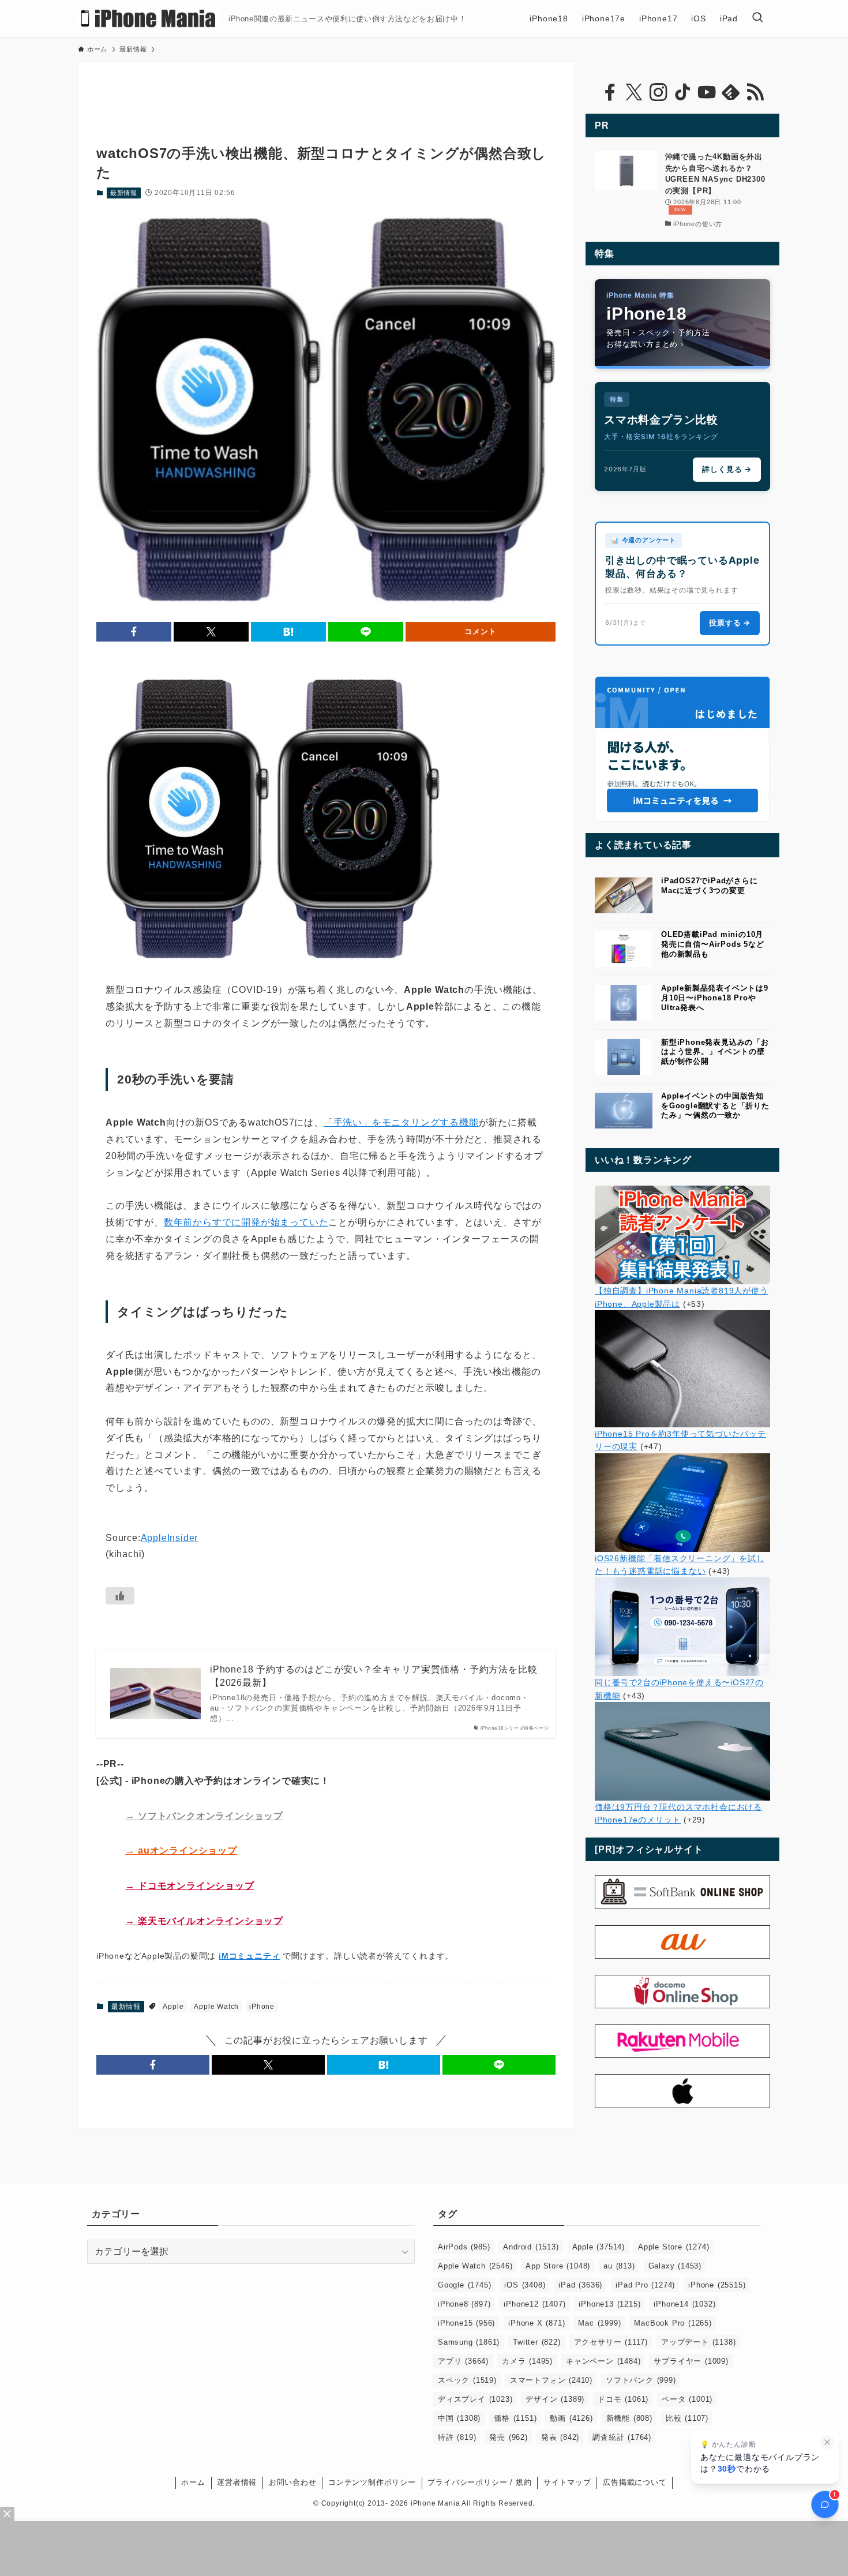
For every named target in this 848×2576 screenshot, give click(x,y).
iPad (580, 2285)
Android (531, 2247)
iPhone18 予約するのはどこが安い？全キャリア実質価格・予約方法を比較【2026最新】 (374, 1676)
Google (464, 2285)
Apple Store (673, 2247)
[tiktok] (682, 92)
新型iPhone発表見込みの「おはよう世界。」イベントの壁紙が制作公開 (715, 1052)
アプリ (463, 2361)
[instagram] (658, 92)
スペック (467, 2380)
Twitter (536, 2342)
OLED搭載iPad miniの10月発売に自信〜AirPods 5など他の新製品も (713, 944)
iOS (525, 2285)
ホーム (193, 2482)
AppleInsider (170, 1538)
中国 (459, 2418)
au (619, 2266)
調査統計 (622, 2437)
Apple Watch (216, 2007)
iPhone (262, 2007)
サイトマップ (567, 2482)
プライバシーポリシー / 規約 (479, 2482)
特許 (457, 2437)
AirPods (464, 2247)
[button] (134, 632)
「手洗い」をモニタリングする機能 (401, 1122)
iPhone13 (609, 2304)
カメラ (527, 2361)
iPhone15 (466, 2323)
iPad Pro (645, 2285)
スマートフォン (551, 2380)
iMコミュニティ (249, 1956)
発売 (508, 2437)
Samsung (469, 2342)
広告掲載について (635, 2482)
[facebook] (610, 92)
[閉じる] (827, 2442)
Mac (599, 2323)
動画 (571, 2418)
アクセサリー (611, 2342)
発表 (560, 2437)
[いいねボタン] (120, 1596)
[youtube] (707, 92)
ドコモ (623, 2399)
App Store (558, 2266)
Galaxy (675, 2266)
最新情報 (124, 193)
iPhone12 (534, 2304)
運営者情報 (237, 2482)
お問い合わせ (293, 2482)
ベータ (687, 2399)
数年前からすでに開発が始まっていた (246, 1222)
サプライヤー (691, 2361)
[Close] (7, 2514)
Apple (173, 2007)
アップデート (698, 2342)
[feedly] (731, 92)
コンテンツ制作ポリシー (372, 2482)
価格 (515, 2418)
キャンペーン (603, 2361)
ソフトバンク (641, 2380)
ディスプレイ (475, 2399)
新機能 (629, 2418)
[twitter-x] (634, 92)
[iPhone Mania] (149, 18)
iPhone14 (684, 2304)
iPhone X (536, 2323)
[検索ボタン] (757, 18)
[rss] (755, 92)
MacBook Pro (673, 2323)
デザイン (555, 2399)
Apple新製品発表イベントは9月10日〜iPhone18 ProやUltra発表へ (715, 998)
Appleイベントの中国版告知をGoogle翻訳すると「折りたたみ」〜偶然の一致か (715, 1106)
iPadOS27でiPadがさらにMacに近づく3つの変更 (710, 886)
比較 (687, 2418)
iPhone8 (464, 2304)
